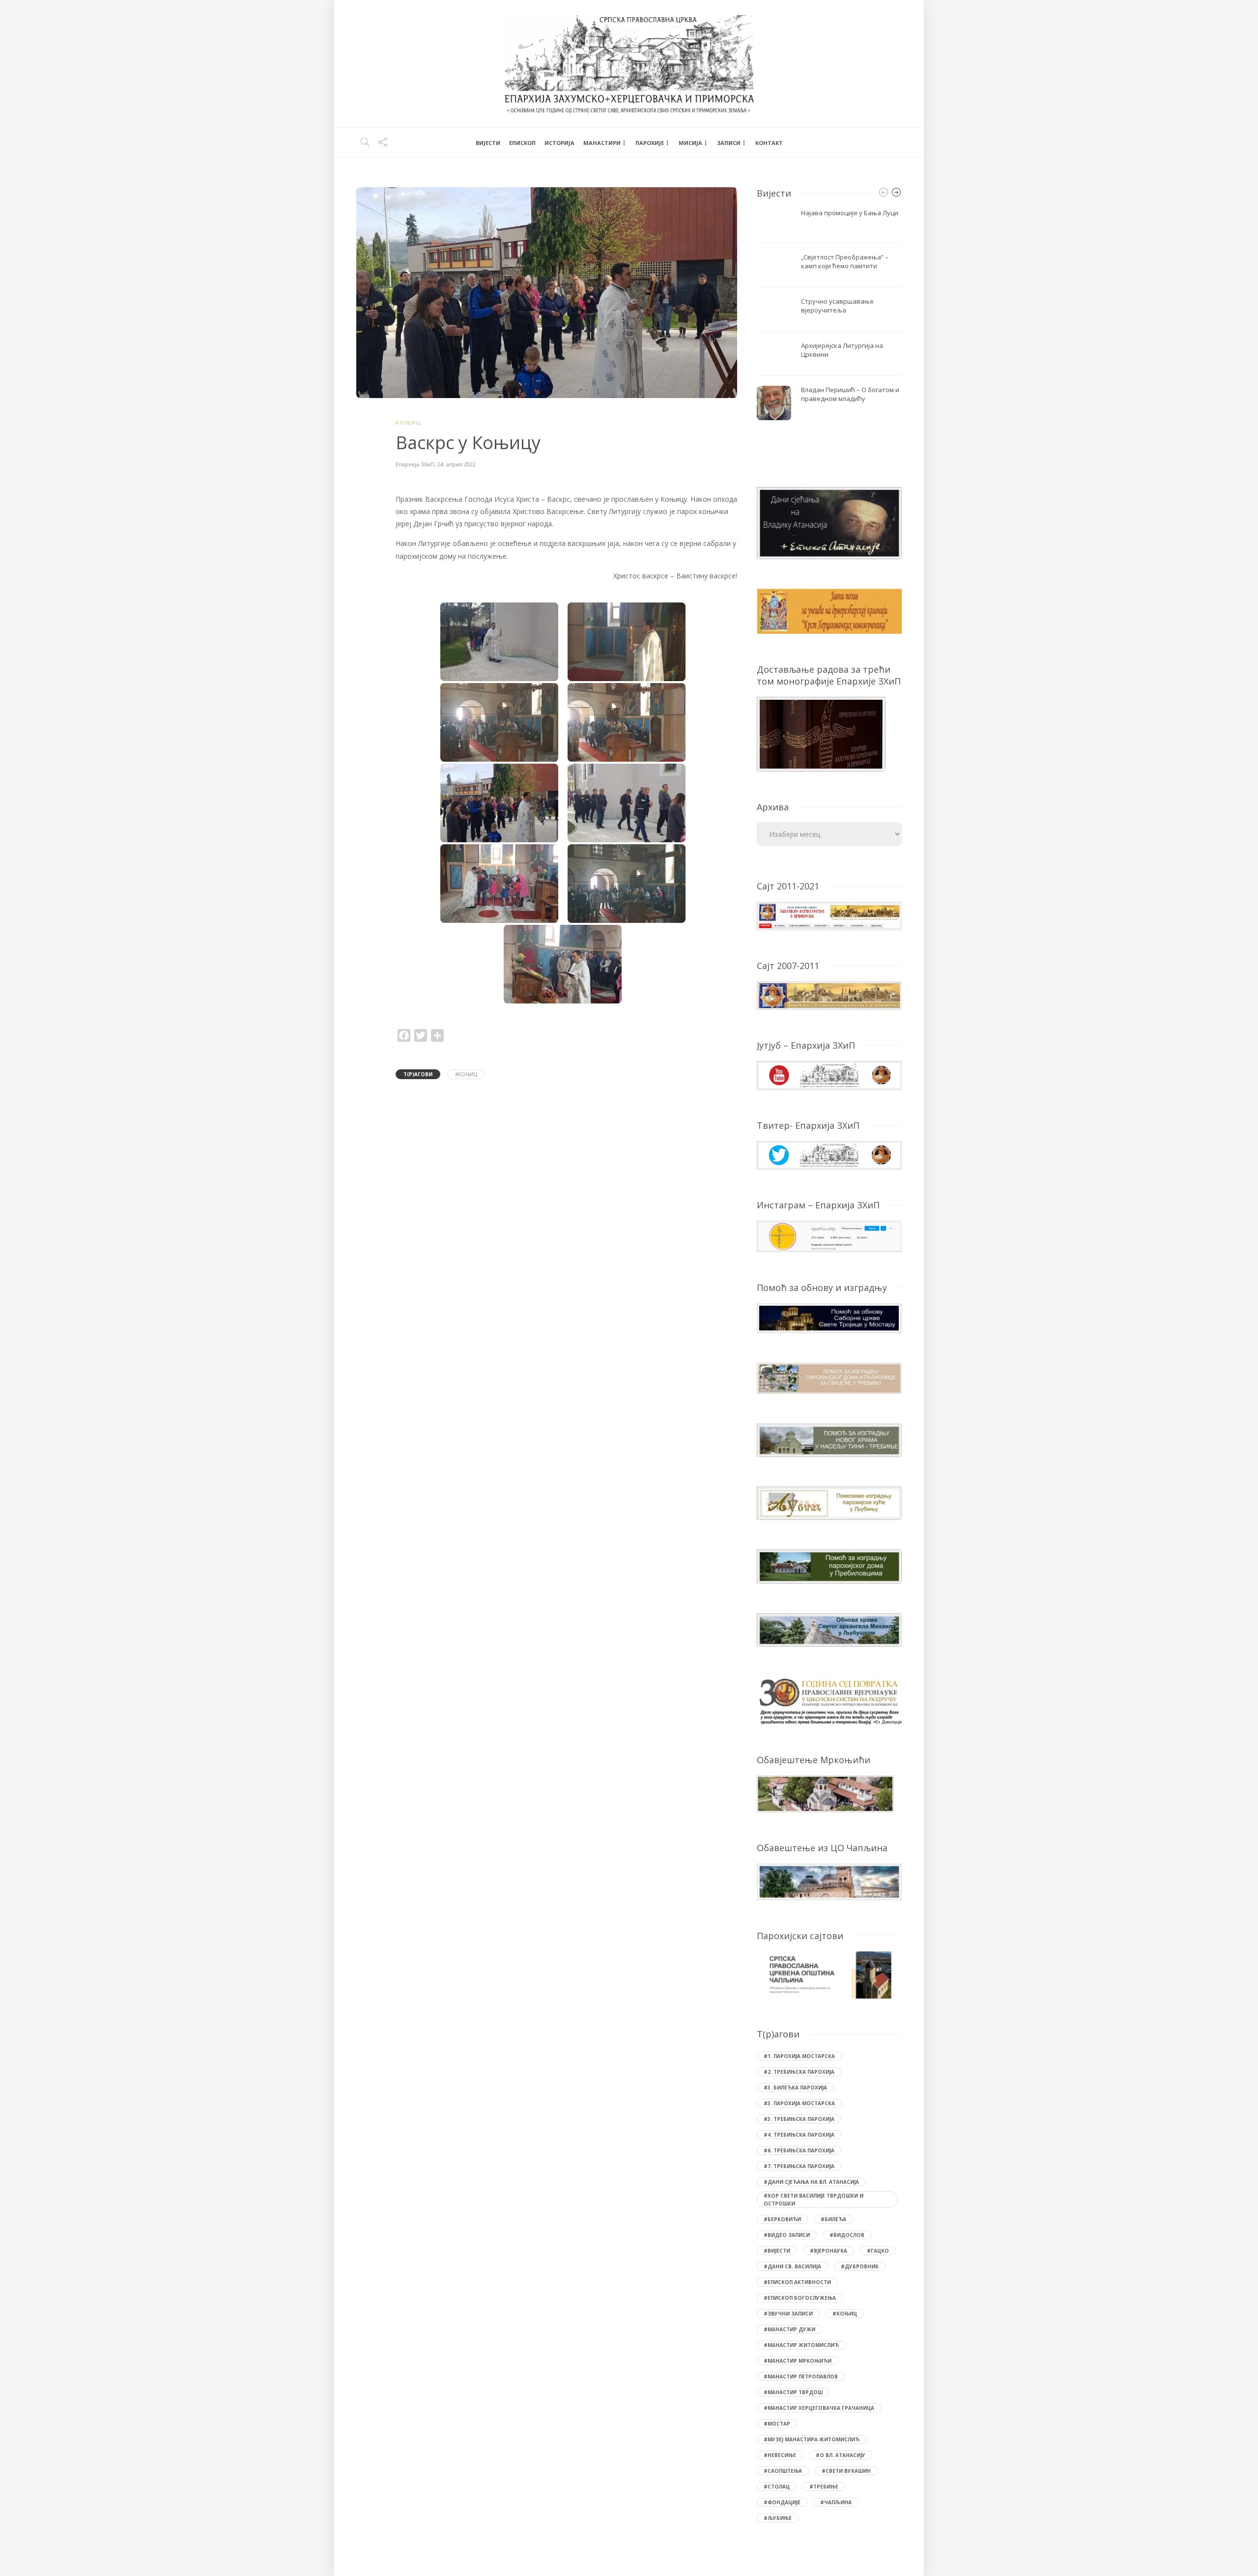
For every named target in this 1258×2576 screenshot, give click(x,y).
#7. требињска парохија (799, 2166)
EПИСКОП (522, 143)
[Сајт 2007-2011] (829, 995)
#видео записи (787, 2235)
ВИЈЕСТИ (488, 143)
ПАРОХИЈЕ (650, 143)
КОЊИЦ (408, 422)
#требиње (824, 2487)
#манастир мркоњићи (798, 2361)
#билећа (833, 2219)
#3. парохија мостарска (799, 2103)
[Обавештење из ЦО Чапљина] (829, 1881)
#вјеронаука (829, 2251)
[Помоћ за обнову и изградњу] (829, 1317)
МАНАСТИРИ (602, 143)
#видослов (847, 2235)
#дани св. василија (792, 2266)
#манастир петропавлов (801, 2376)
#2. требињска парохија (799, 2072)
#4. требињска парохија (799, 2135)
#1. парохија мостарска (799, 2056)
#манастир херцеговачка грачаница (819, 2408)
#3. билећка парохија (795, 2088)
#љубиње (778, 2518)
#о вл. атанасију (841, 2455)
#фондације (782, 2502)
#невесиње (780, 2455)
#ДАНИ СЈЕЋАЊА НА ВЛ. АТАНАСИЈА (811, 2182)
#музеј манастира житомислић (812, 2439)
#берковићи (782, 2219)
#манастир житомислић (801, 2345)
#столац (777, 2487)
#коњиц (466, 1074)
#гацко (878, 2251)
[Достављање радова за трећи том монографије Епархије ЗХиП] (821, 733)
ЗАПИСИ (729, 143)
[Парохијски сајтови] (829, 1975)
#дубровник (860, 2266)
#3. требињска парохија (799, 2119)
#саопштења (783, 2471)
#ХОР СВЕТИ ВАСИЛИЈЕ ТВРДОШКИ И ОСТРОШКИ (814, 2200)
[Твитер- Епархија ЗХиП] (829, 1154)
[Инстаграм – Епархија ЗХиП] (829, 1236)
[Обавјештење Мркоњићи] (825, 1793)
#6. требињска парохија (799, 2150)
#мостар (777, 2424)
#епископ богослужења (800, 2298)
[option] (829, 315)
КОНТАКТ (769, 143)
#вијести (777, 2251)
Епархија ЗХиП (415, 464)
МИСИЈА (690, 143)
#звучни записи (788, 2314)
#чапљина (836, 2502)
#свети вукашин (846, 2471)
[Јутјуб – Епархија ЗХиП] (829, 1074)
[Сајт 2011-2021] (829, 915)
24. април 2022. (457, 464)
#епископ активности (797, 2282)
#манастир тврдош (793, 2392)
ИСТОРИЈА (559, 143)
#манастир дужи (789, 2329)
